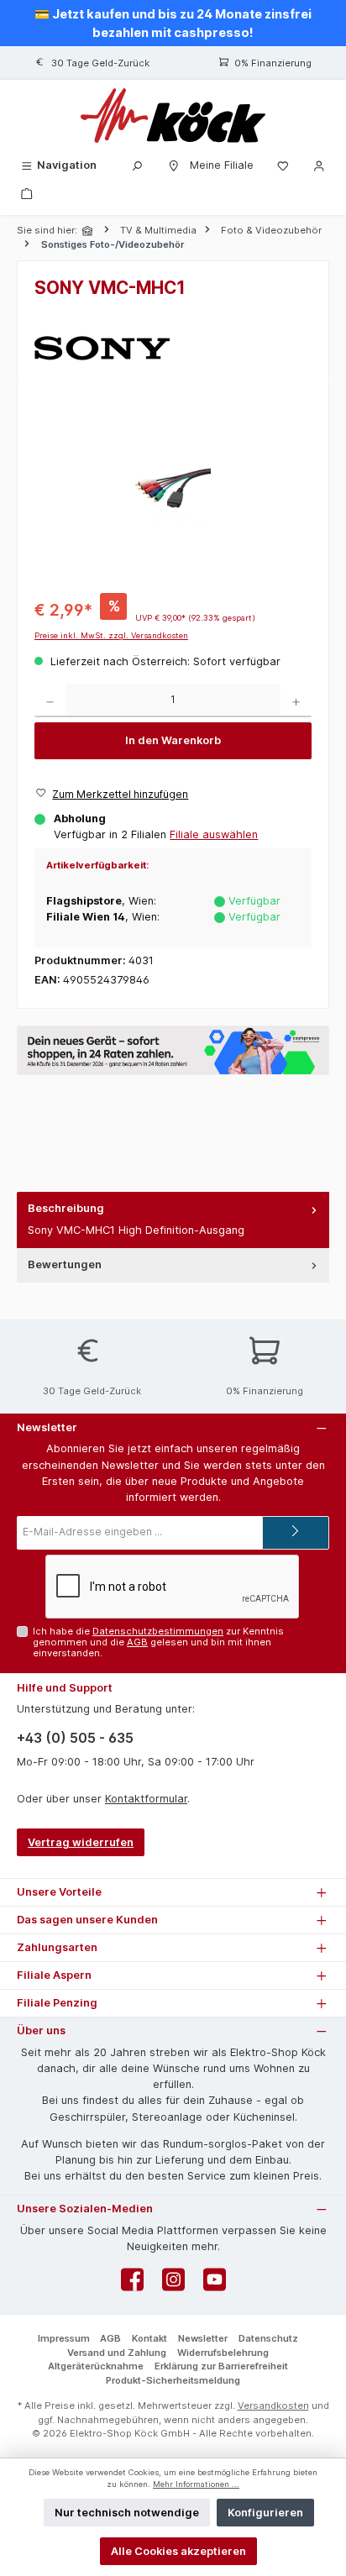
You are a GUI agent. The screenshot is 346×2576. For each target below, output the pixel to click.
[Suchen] (137, 165)
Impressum (64, 2338)
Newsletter (203, 2338)
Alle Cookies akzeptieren (178, 2551)
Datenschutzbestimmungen (158, 1631)
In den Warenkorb (173, 740)
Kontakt (149, 2338)
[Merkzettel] (283, 165)
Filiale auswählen (214, 834)
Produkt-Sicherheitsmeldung (173, 2380)
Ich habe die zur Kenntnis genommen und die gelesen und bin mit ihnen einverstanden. (158, 1642)
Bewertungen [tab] (65, 1264)
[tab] (173, 1220)
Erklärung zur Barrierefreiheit (221, 2366)
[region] (173, 488)
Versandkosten (273, 2405)
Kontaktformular (146, 1799)
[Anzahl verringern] (50, 700)
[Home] (89, 231)
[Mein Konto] (319, 165)
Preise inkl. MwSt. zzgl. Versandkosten (111, 635)
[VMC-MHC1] (173, 488)
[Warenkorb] (27, 193)
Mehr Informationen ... (196, 2484)
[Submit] (296, 1533)
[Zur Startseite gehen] (173, 115)
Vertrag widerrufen (81, 1842)
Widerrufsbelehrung (223, 2353)
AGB (137, 1642)
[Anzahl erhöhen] (296, 700)
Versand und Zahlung (117, 2353)
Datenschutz (268, 2338)
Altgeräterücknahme (96, 2366)
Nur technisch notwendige (127, 2513)
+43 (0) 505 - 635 (75, 1738)
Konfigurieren (265, 2513)
